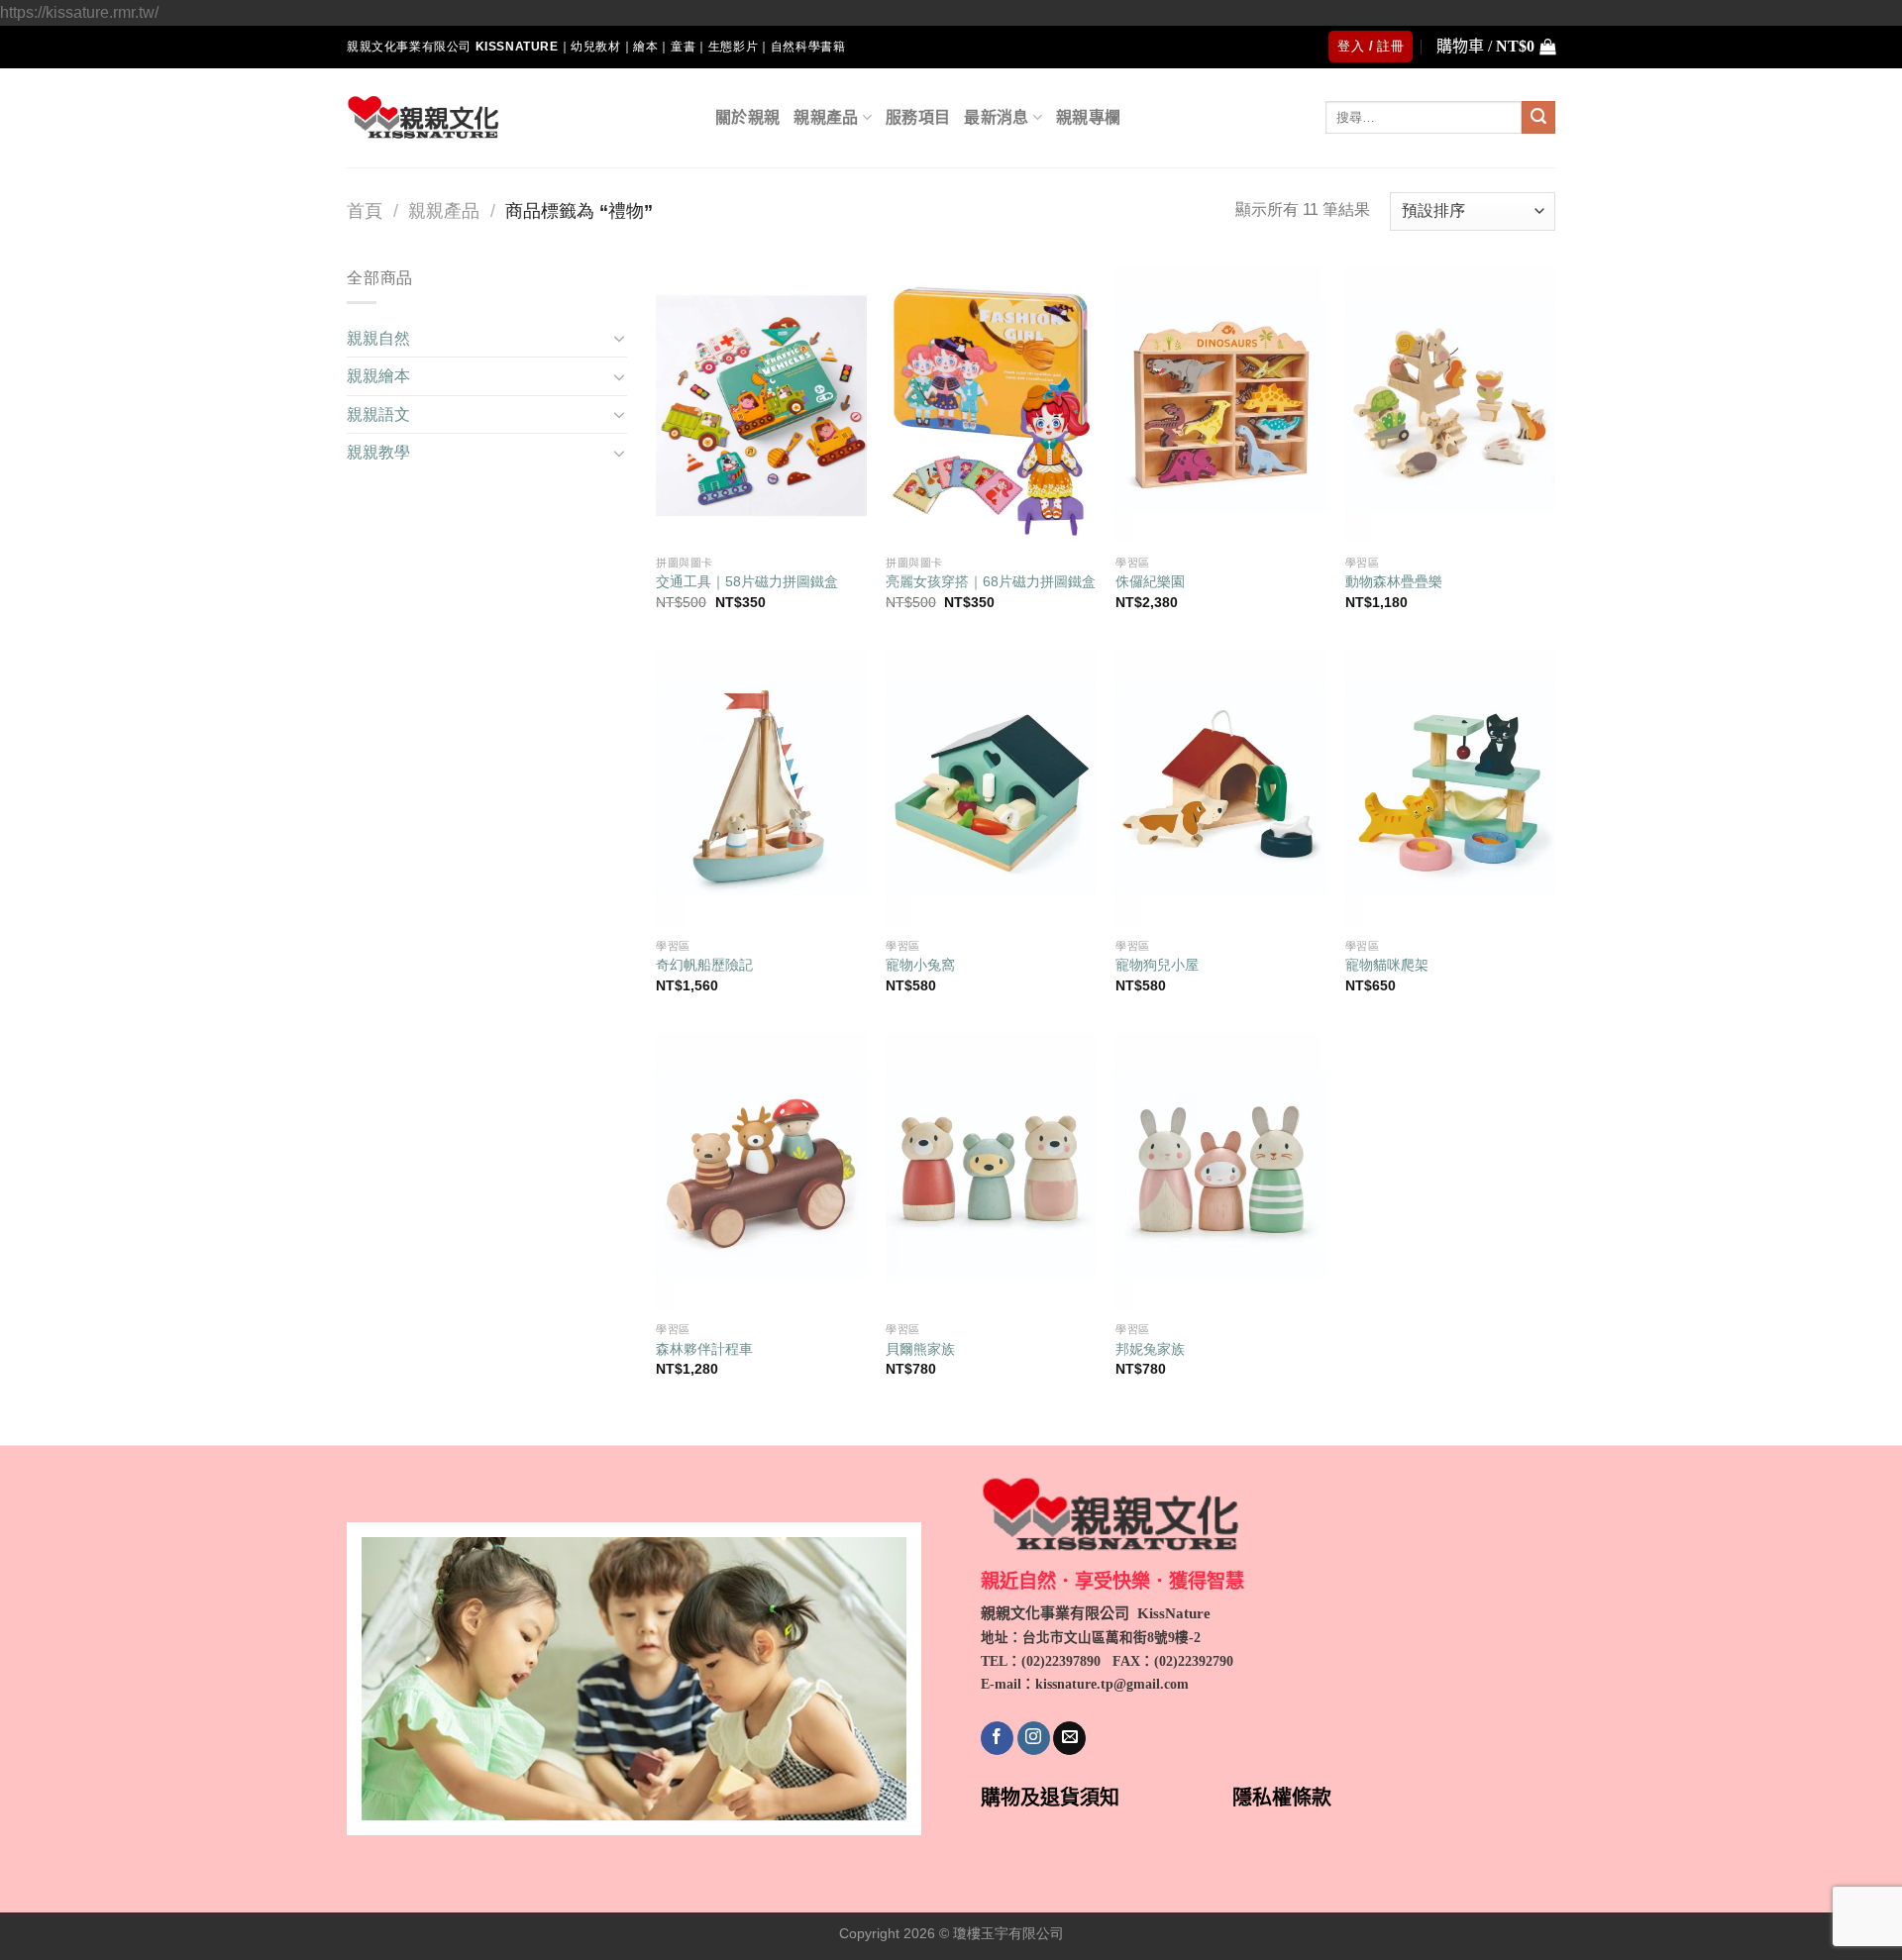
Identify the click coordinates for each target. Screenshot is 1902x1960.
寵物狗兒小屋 (1157, 965)
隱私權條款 (1282, 1798)
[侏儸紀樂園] (1220, 406)
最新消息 (996, 117)
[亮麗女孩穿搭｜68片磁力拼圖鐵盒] (991, 406)
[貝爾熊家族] (991, 1172)
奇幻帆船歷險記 (704, 965)
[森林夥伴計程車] (761, 1172)
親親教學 (378, 452)
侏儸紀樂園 (1150, 581)
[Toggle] (619, 338)
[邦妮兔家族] (1220, 1172)
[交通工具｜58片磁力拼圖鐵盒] (761, 406)
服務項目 (918, 117)
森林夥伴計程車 (704, 1349)
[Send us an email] (1069, 1738)
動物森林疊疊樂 (1394, 581)
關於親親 (747, 117)
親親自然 (378, 338)
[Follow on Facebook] (997, 1738)
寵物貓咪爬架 (1387, 965)
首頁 (365, 210)
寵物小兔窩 (920, 965)
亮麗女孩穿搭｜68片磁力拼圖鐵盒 (991, 581)
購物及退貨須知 (1050, 1798)
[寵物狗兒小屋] (1220, 789)
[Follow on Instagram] (1034, 1738)
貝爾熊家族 (920, 1349)
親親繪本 (378, 376)
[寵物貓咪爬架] (1450, 789)
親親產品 (826, 117)
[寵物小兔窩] (991, 789)
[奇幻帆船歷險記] (761, 789)
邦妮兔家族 (1150, 1349)
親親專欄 (1088, 117)
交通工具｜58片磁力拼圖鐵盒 (747, 581)
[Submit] (1538, 118)
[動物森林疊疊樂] (1450, 406)
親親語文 (378, 414)
